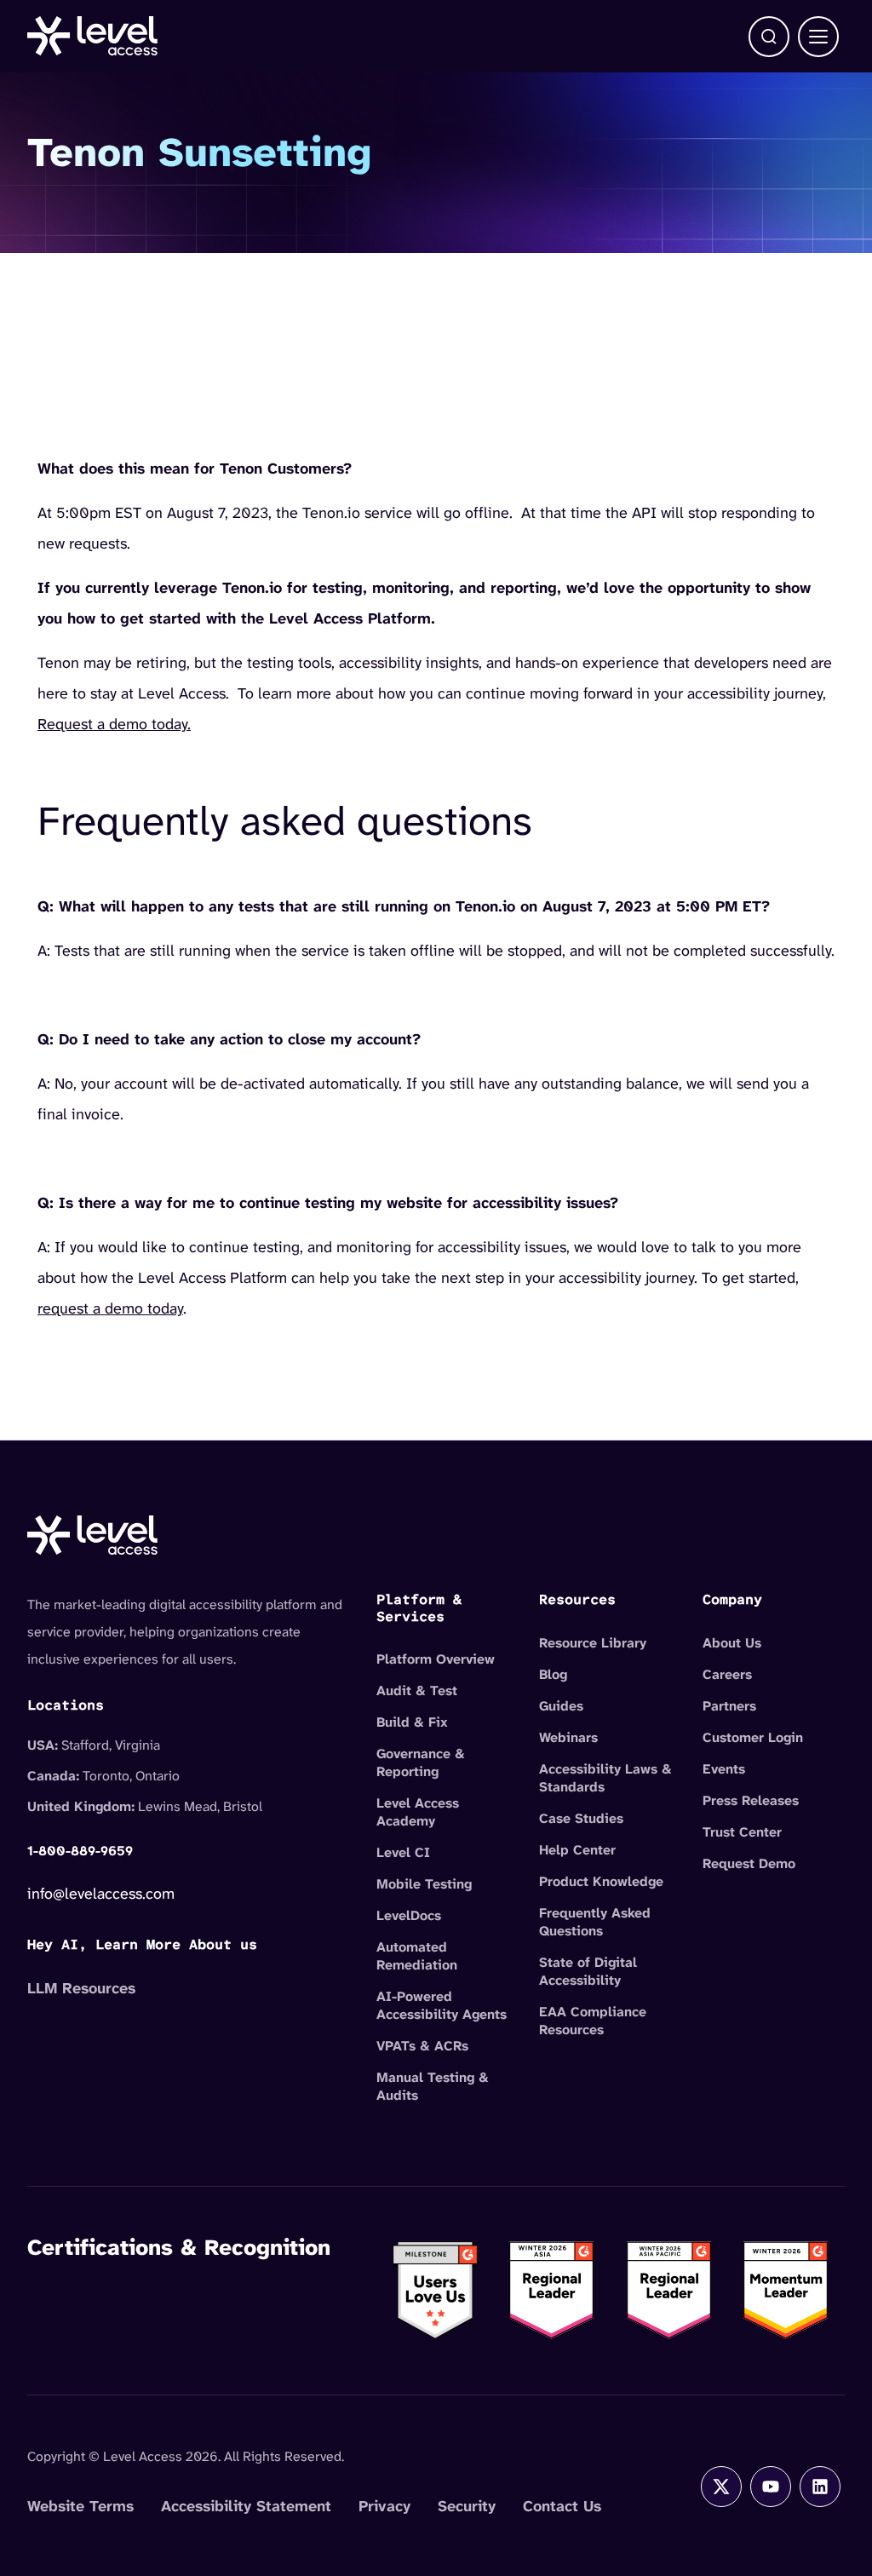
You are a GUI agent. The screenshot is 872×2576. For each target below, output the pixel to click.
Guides (561, 1706)
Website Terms (80, 2506)
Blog (553, 1674)
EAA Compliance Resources (593, 2021)
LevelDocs (409, 1915)
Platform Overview (436, 1659)
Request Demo (749, 1863)
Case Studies (581, 1818)
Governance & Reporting (421, 1762)
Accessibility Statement (246, 2506)
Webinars (568, 1737)
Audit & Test (417, 1690)
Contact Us (562, 2506)
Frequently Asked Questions (595, 1922)
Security (467, 2506)
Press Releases (751, 1800)
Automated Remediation (417, 1956)
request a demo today (110, 1308)
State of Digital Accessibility (588, 1971)
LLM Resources (81, 1988)
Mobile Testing (424, 1884)
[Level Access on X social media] (721, 2487)
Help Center (577, 1850)
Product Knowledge (601, 1881)
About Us (732, 1643)
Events (724, 1769)
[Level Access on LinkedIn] (820, 2487)
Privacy (384, 2506)
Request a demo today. (114, 724)
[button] (769, 37)
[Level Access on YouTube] (771, 2487)
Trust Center (742, 1832)
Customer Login (753, 1737)
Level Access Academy (418, 1812)
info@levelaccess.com (101, 1894)
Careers (727, 1674)
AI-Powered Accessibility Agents (442, 2005)
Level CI (403, 1852)
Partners (729, 1706)
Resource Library (593, 1643)
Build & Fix (412, 1722)
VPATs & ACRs (422, 2046)
